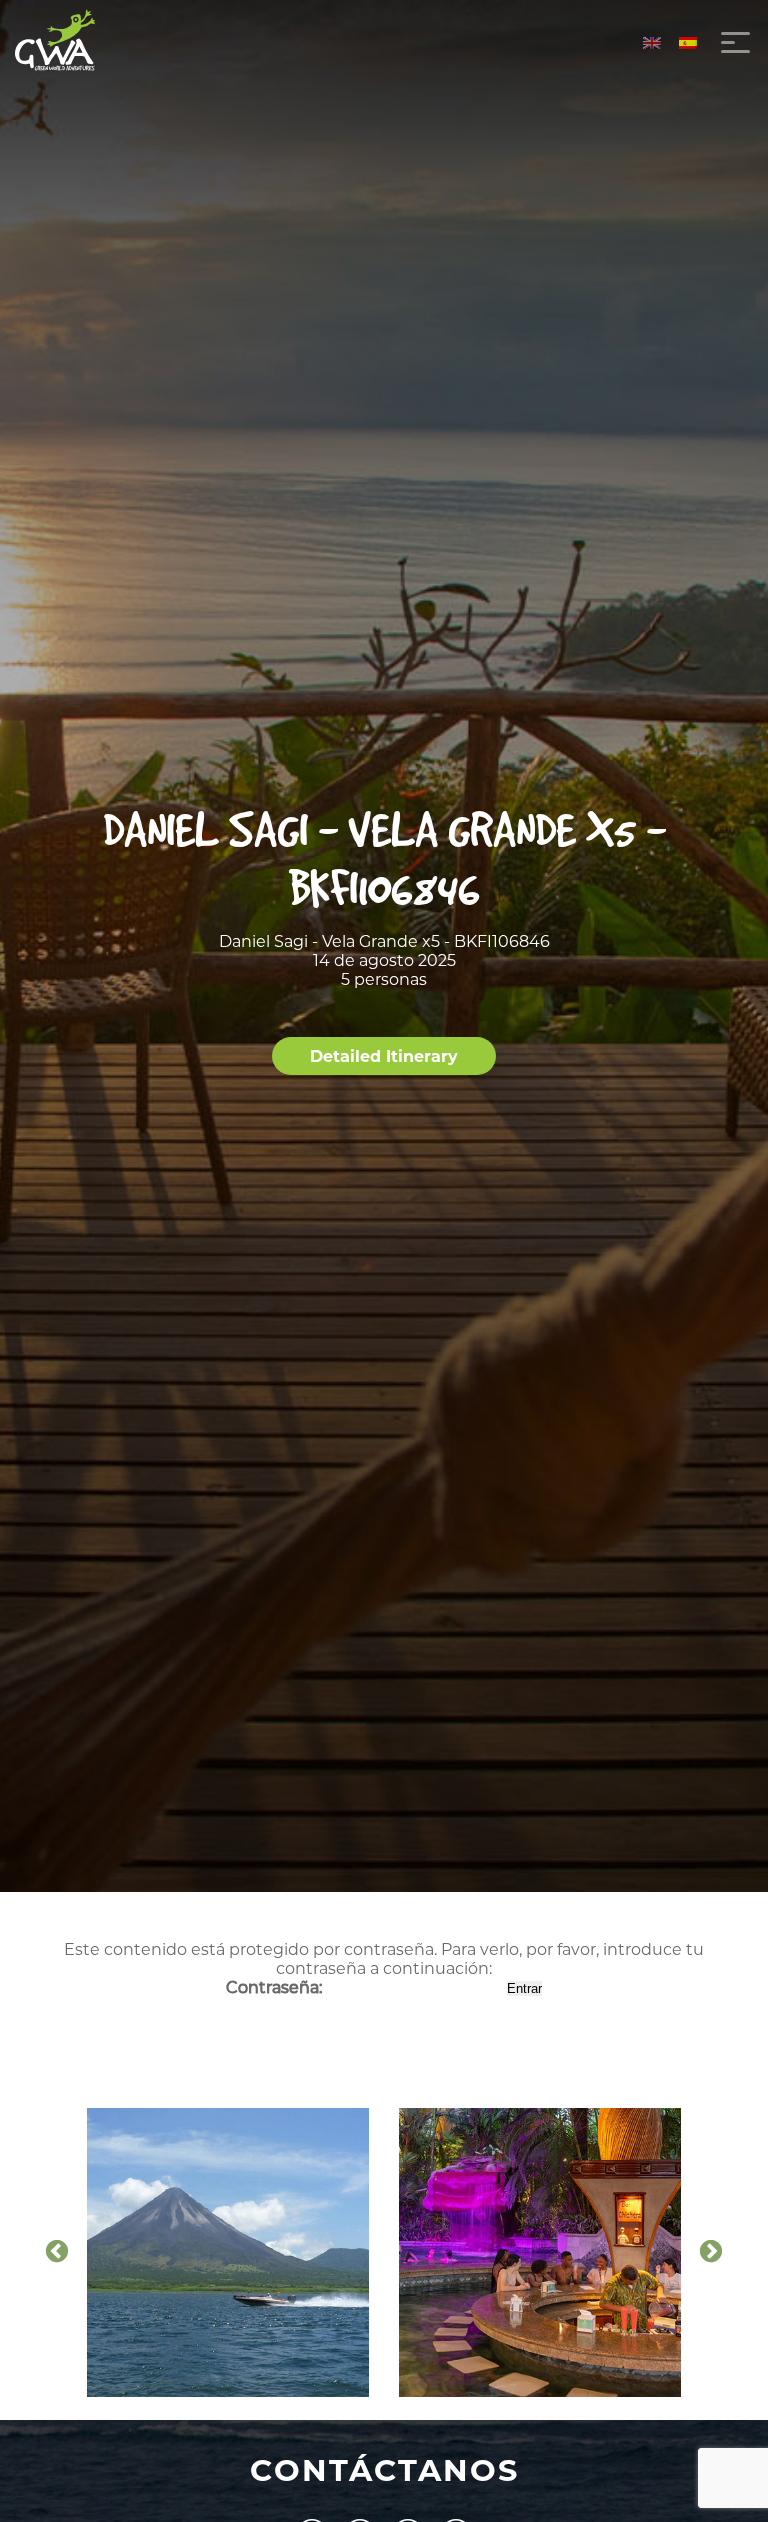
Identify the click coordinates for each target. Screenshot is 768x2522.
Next (711, 2252)
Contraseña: (276, 1987)
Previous (57, 2252)
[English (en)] (652, 42)
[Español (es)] (688, 42)
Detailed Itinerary (384, 1056)
